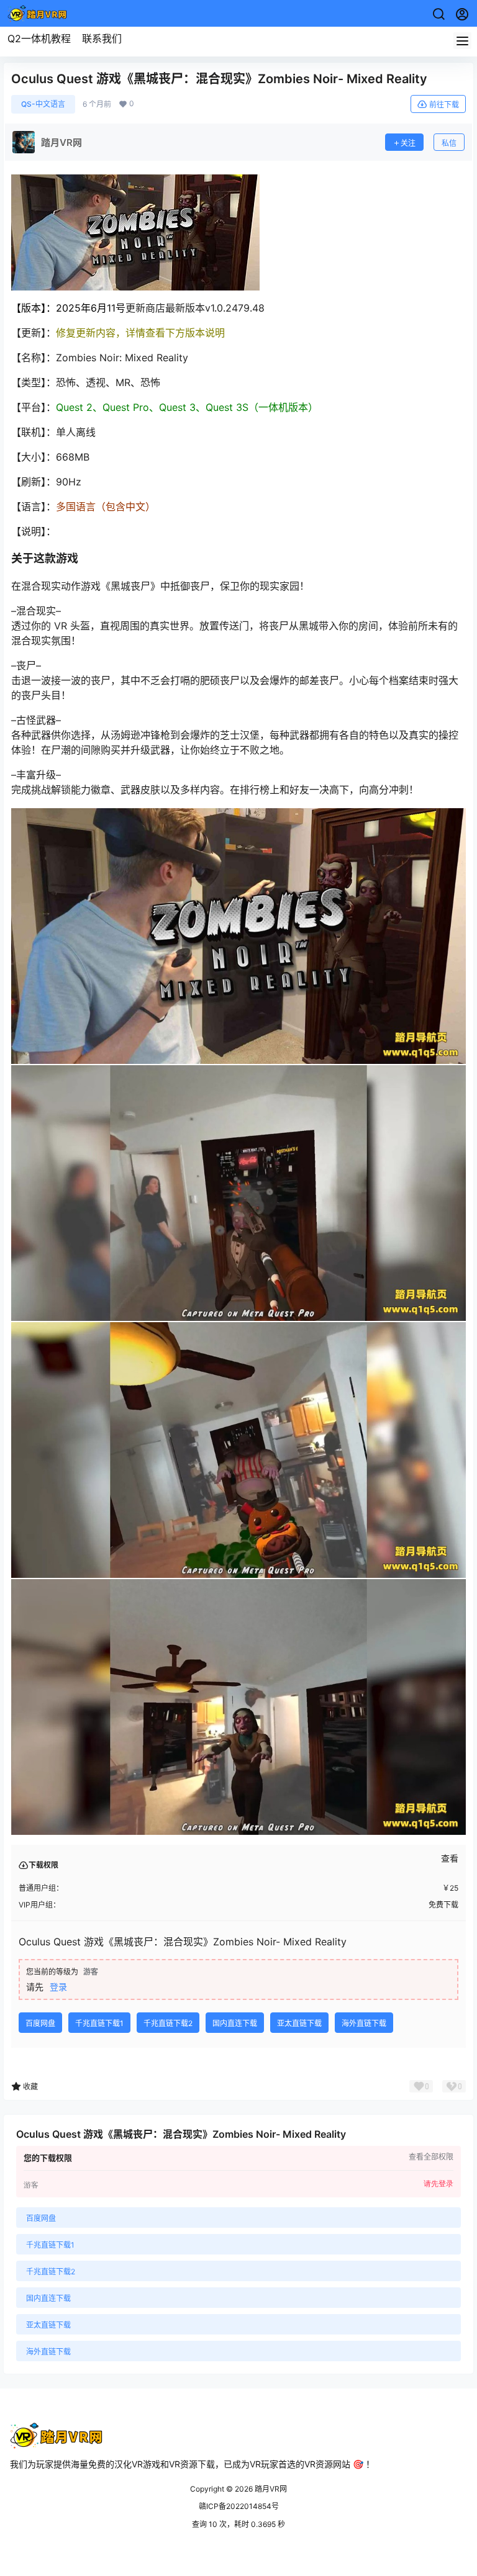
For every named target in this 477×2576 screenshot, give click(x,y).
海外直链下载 (364, 2023)
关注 (408, 143)
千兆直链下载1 (99, 2023)
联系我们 (102, 38)
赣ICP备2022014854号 (239, 2506)
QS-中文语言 (43, 104)
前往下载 (444, 105)
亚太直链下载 (299, 2023)
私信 (449, 143)
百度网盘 (40, 2023)
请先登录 (438, 2184)
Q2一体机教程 (39, 38)
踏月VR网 (270, 2489)
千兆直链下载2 (168, 2023)
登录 (58, 1987)
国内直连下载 (235, 2023)
